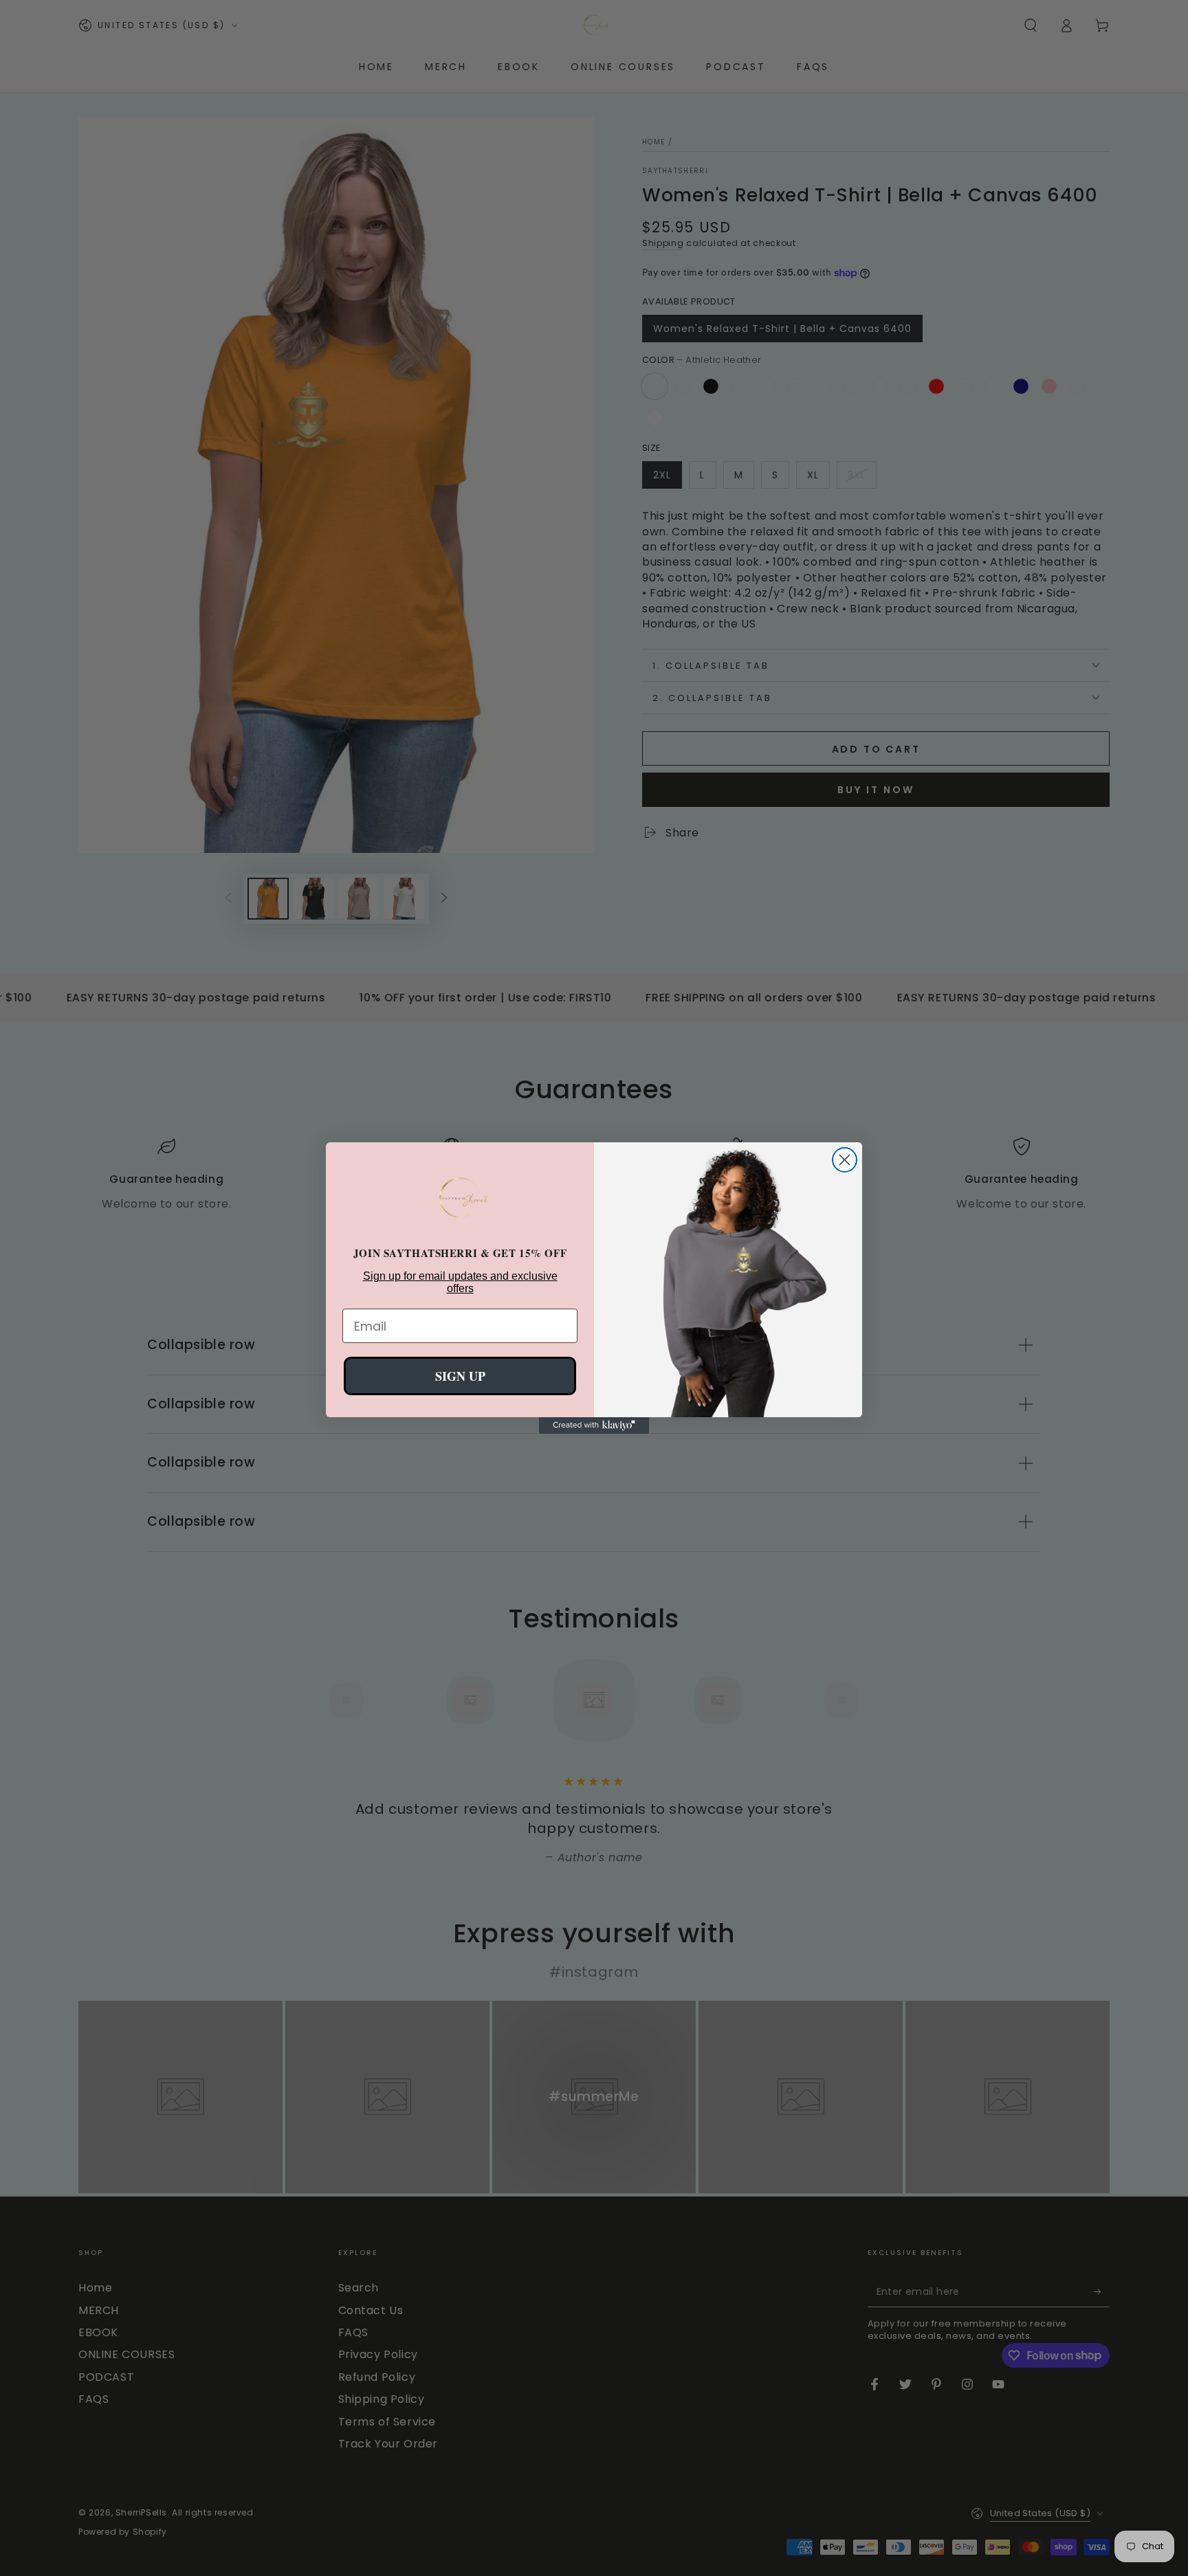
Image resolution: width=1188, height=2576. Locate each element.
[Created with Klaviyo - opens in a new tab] (594, 1425)
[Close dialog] (845, 1160)
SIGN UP (460, 1376)
